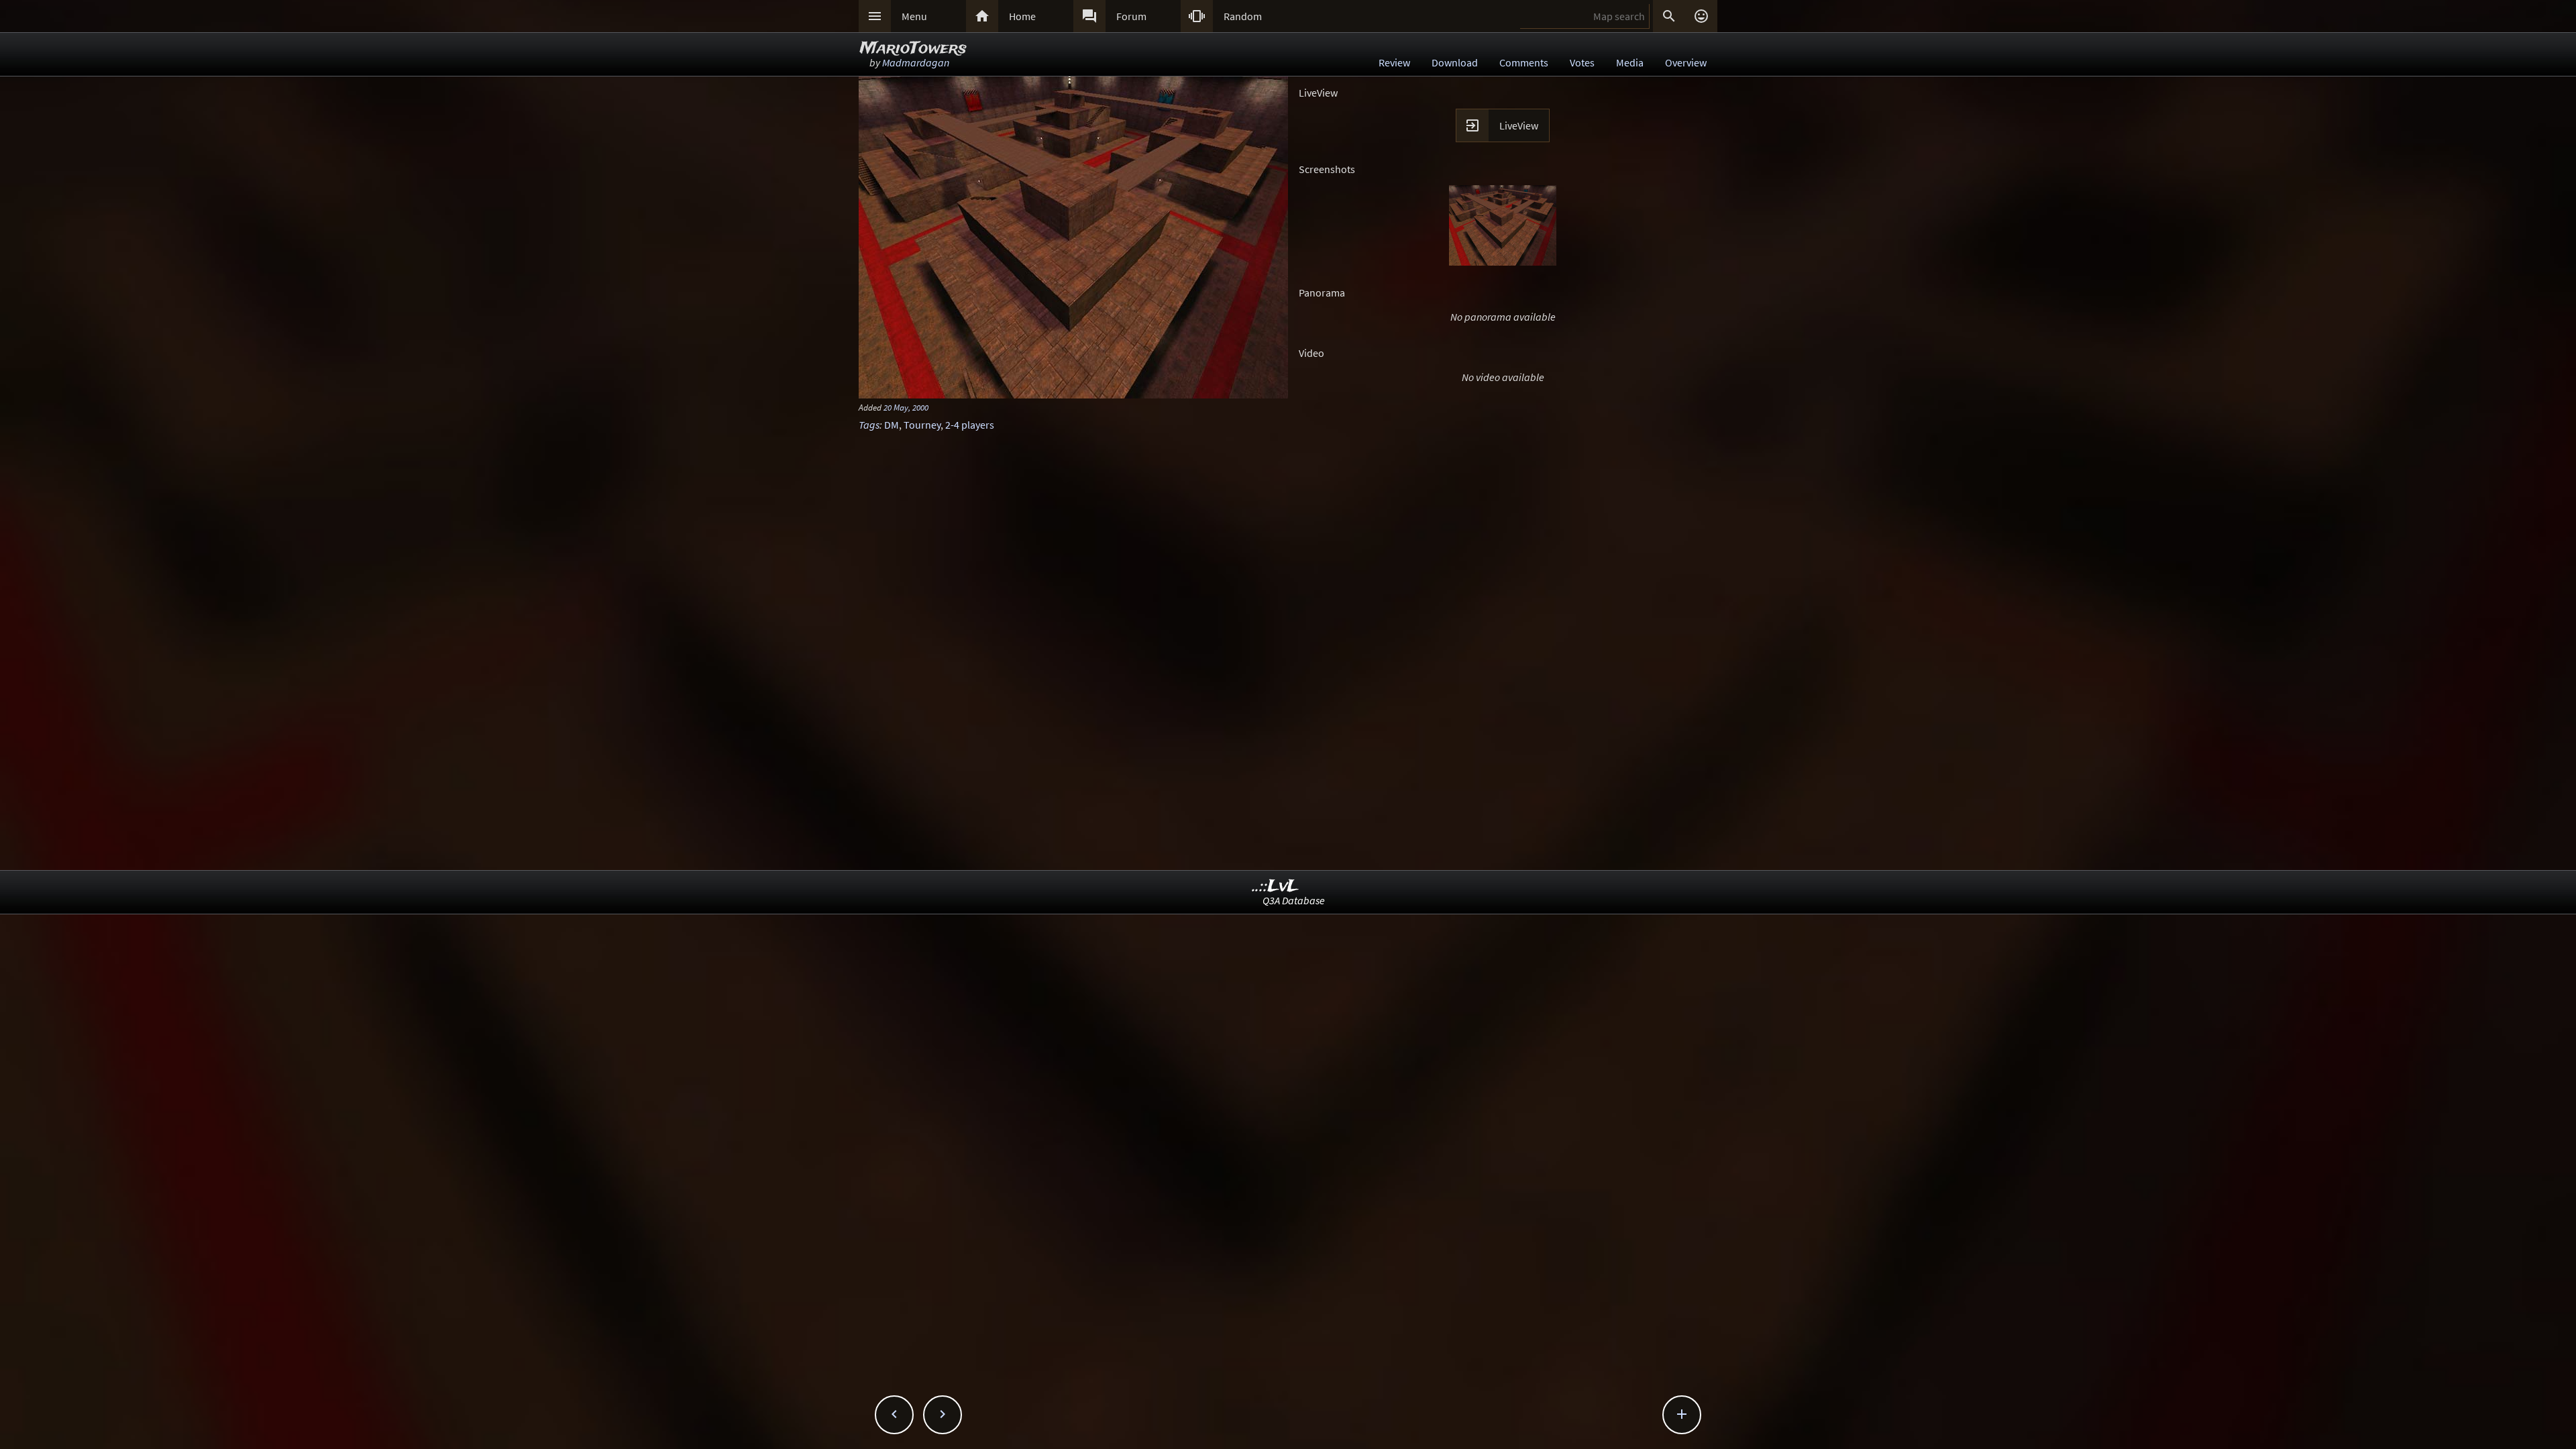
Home (1022, 16)
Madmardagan (916, 62)
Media (1630, 62)
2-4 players (970, 425)
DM (892, 425)
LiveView (1519, 125)
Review (1394, 62)
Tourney (922, 425)
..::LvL (1276, 887)
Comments (1524, 62)
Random (1243, 16)
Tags (869, 425)
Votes (1582, 62)
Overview (1686, 62)
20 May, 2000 (906, 407)
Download (1455, 62)
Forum (1131, 16)
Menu (914, 16)
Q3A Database (1294, 900)
